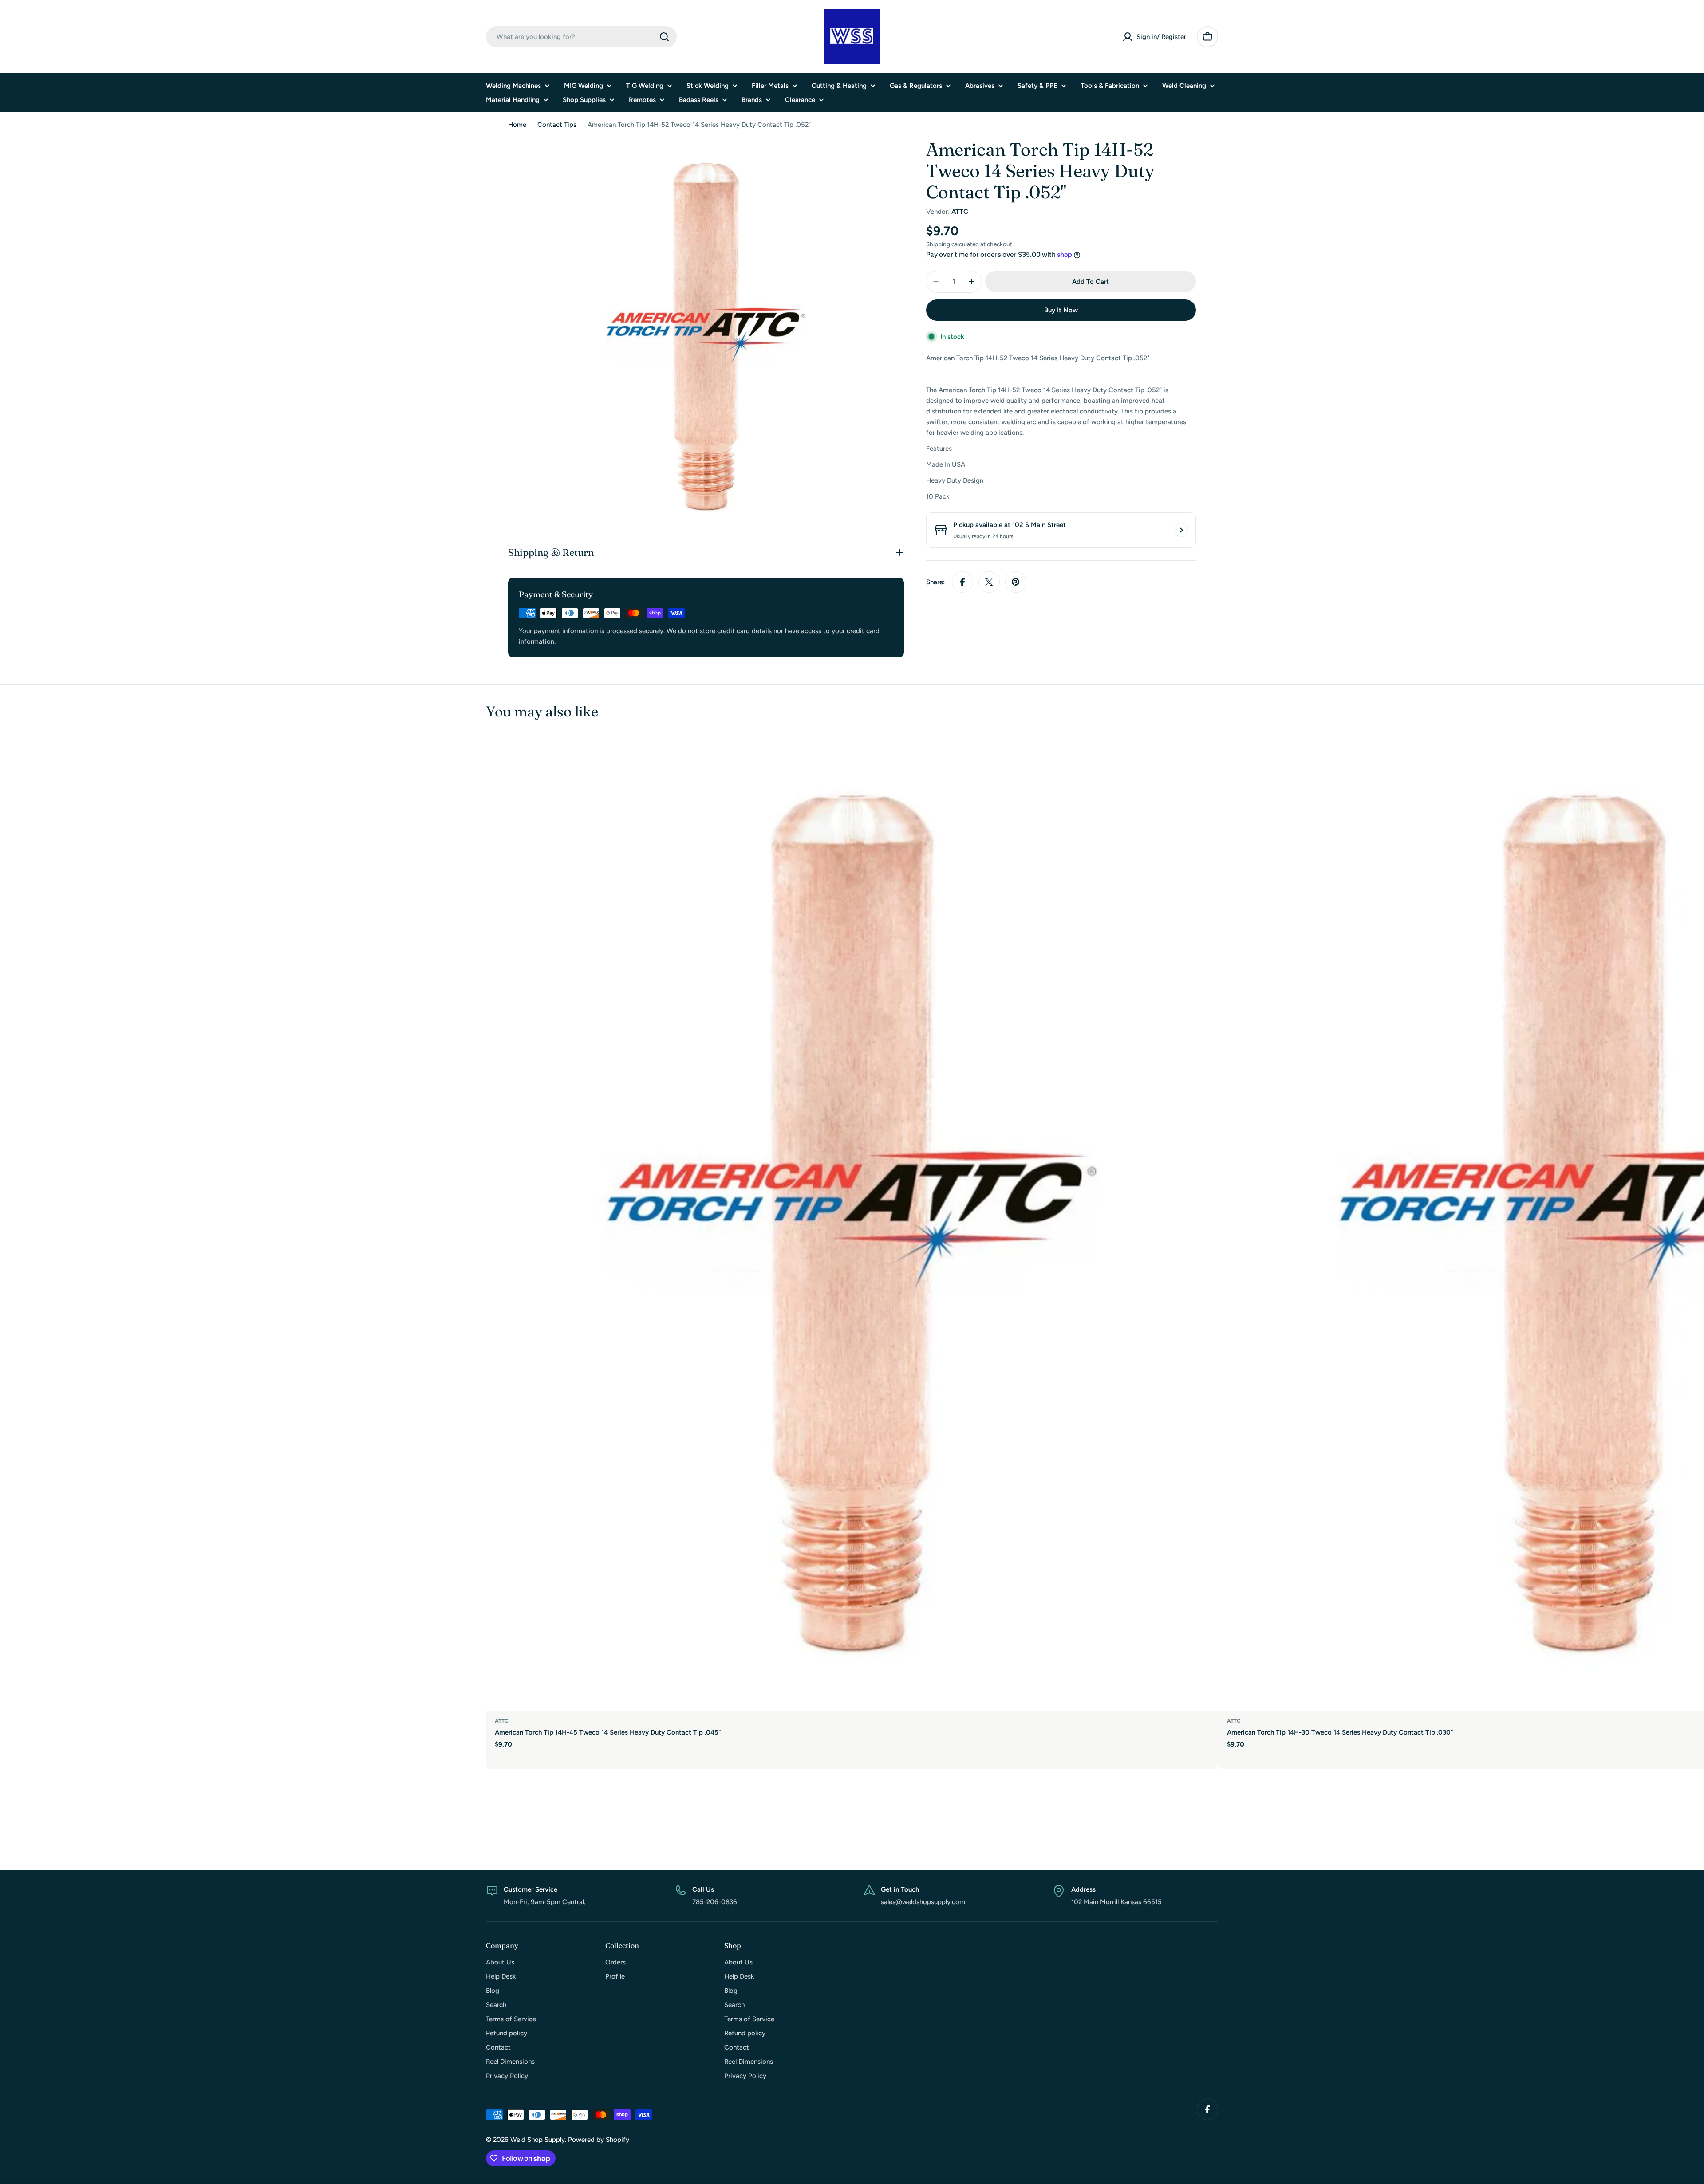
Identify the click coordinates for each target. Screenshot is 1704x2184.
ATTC (960, 212)
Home (517, 125)
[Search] (664, 37)
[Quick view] (1205, 755)
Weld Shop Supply (538, 2140)
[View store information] (1181, 530)
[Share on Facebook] (962, 582)
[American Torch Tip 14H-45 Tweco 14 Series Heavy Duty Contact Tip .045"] (852, 1223)
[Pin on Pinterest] (1016, 582)
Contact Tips (557, 125)
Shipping (938, 244)
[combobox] (581, 37)
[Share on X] (989, 582)
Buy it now (1061, 310)
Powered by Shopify (599, 2140)
